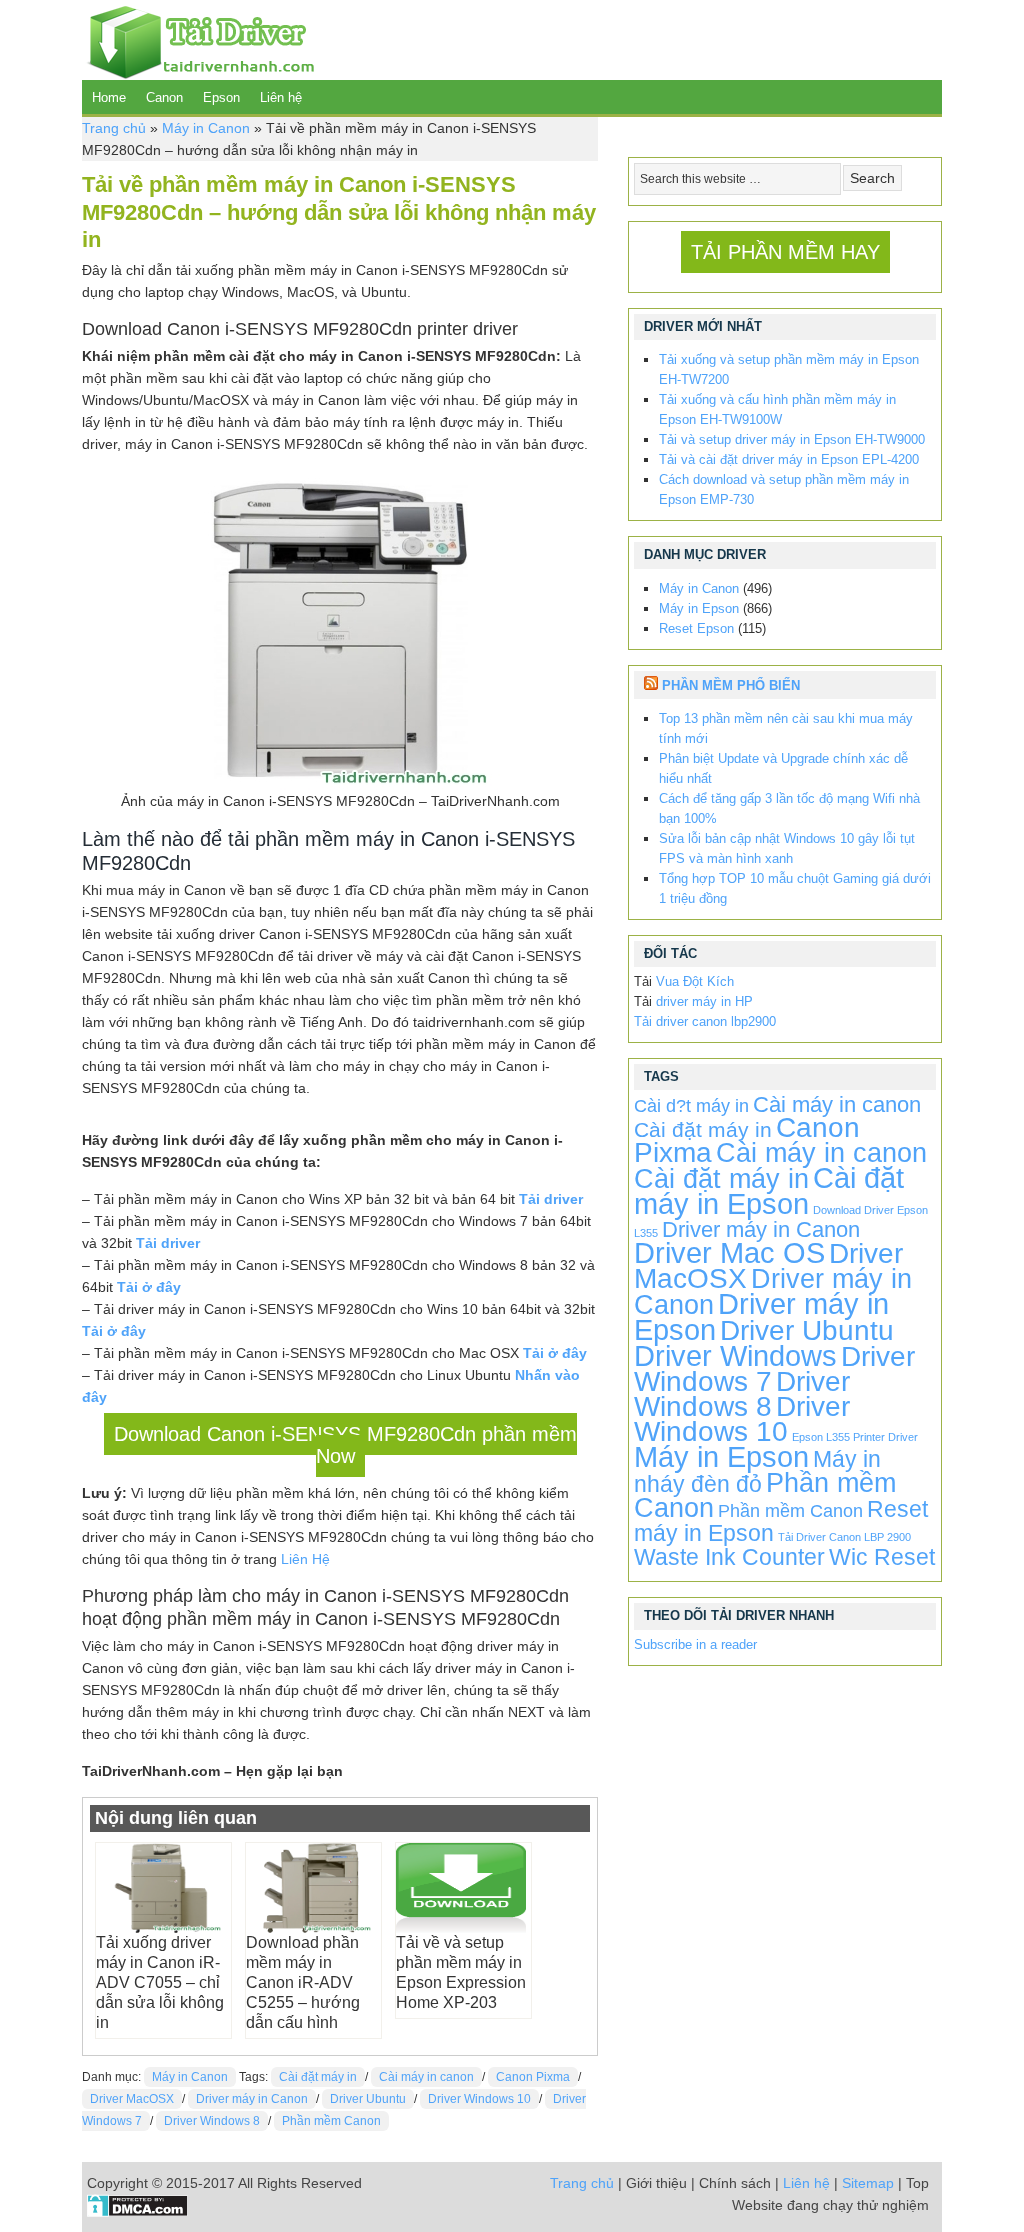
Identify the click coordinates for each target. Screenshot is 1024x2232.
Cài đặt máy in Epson (769, 1190)
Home (109, 97)
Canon (164, 97)
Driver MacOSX (132, 2099)
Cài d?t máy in (691, 1106)
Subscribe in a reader (695, 1644)
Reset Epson (696, 628)
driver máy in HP (704, 1001)
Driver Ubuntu (368, 2099)
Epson (221, 97)
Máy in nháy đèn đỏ (757, 1471)
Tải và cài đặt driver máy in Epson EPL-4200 (789, 459)
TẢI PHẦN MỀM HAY (785, 252)
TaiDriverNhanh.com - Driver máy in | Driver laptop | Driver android (198, 40)
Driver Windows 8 (212, 2121)
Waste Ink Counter (729, 1557)
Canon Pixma (533, 2077)
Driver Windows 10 (479, 2099)
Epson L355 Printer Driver (855, 1437)
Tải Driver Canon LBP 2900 (844, 1537)
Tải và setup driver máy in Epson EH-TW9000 (792, 439)
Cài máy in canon (426, 2077)
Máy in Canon (206, 128)
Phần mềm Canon (331, 2121)
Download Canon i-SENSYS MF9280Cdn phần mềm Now (345, 1445)
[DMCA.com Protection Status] (137, 2212)
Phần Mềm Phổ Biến (731, 685)
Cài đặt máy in (318, 2077)
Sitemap (868, 2183)
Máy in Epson (699, 608)
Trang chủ (114, 128)
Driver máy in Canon (252, 2099)
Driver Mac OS (729, 1252)
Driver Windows (735, 1355)
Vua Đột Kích (695, 981)
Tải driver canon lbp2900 (705, 1021)
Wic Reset (882, 1557)
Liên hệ (281, 97)
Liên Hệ (305, 1559)
